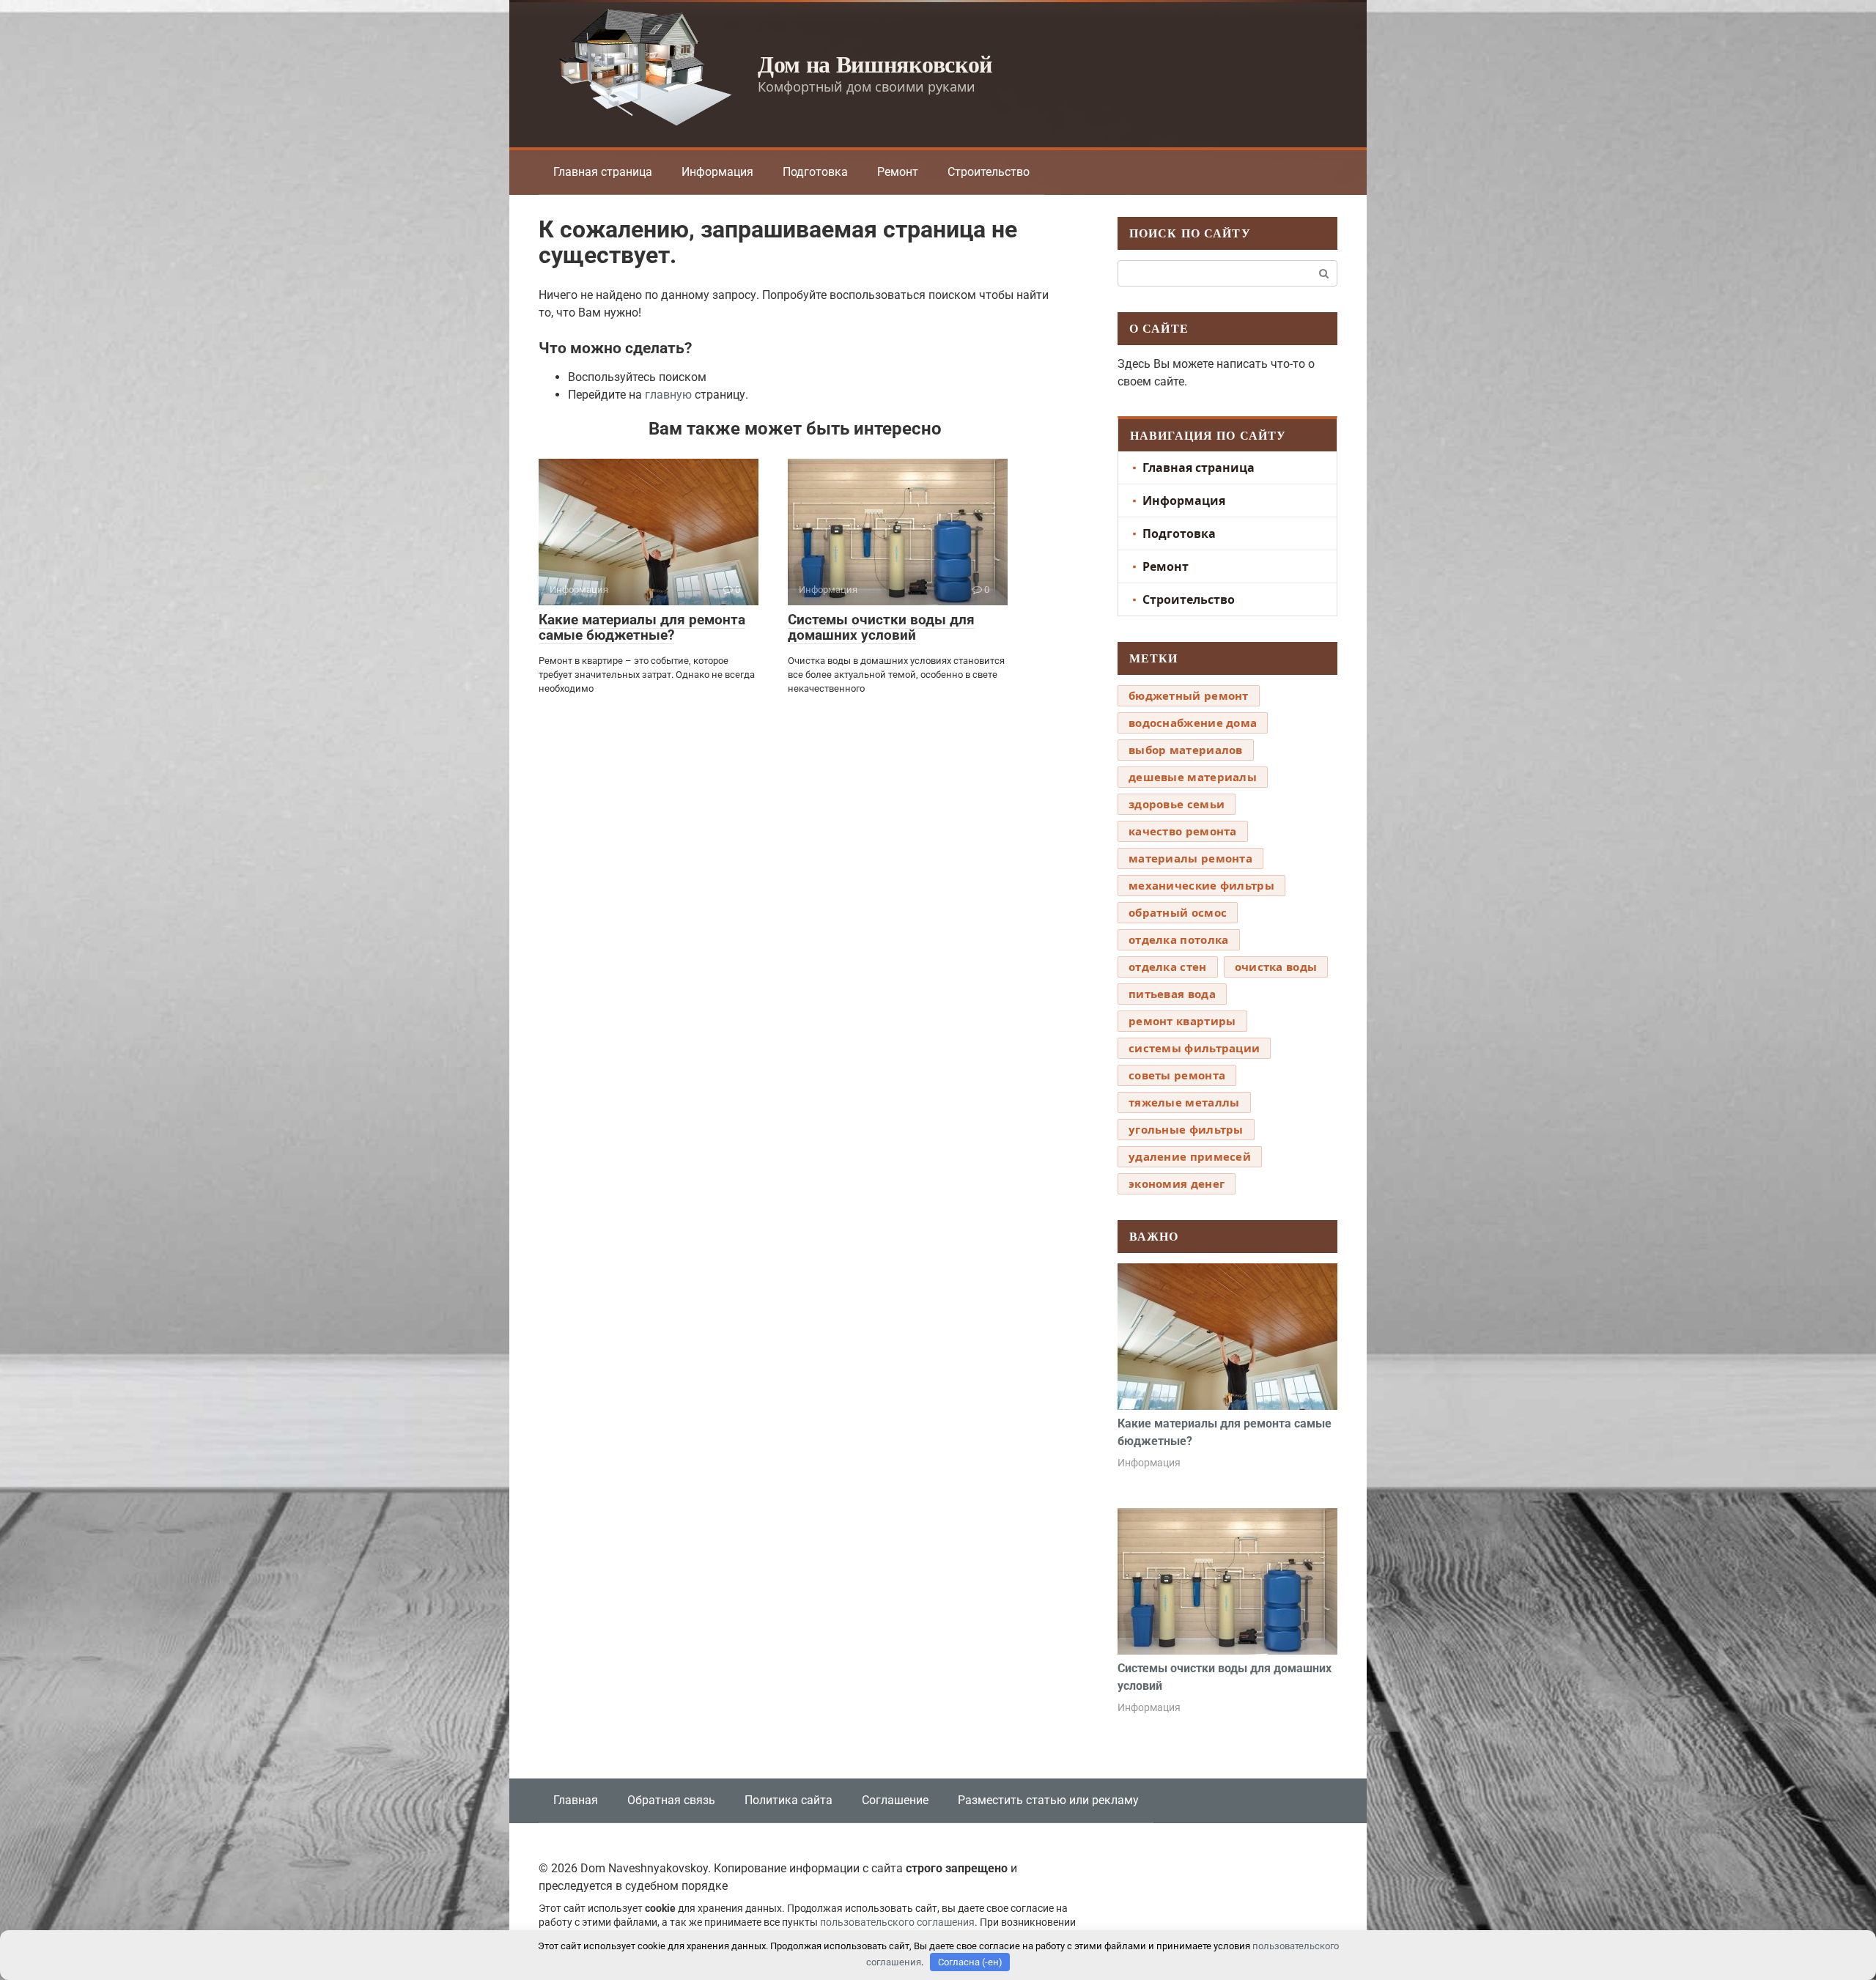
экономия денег (1177, 1183)
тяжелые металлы (1184, 1102)
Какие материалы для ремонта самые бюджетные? (642, 627)
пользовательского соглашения (897, 1922)
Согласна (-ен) (970, 1962)
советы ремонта (1177, 1075)
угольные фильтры (1186, 1129)
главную (668, 395)
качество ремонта (1183, 831)
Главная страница (603, 172)
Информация (717, 172)
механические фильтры (1201, 885)
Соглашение (895, 1800)
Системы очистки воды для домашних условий (881, 627)
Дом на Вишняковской (875, 63)
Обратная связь (671, 1800)
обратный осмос (1178, 912)
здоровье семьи (1177, 804)
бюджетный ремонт (1189, 695)
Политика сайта (789, 1800)
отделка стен (1168, 967)
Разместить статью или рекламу (1048, 1800)
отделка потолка (1179, 939)
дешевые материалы (1193, 777)
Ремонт (898, 172)
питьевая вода (1172, 994)
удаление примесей (1190, 1156)
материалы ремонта (1190, 858)
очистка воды (1276, 967)
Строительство (989, 172)
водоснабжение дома (1193, 723)
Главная (576, 1800)
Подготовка (815, 172)
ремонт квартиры (1182, 1021)
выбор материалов (1186, 750)
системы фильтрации (1194, 1048)
